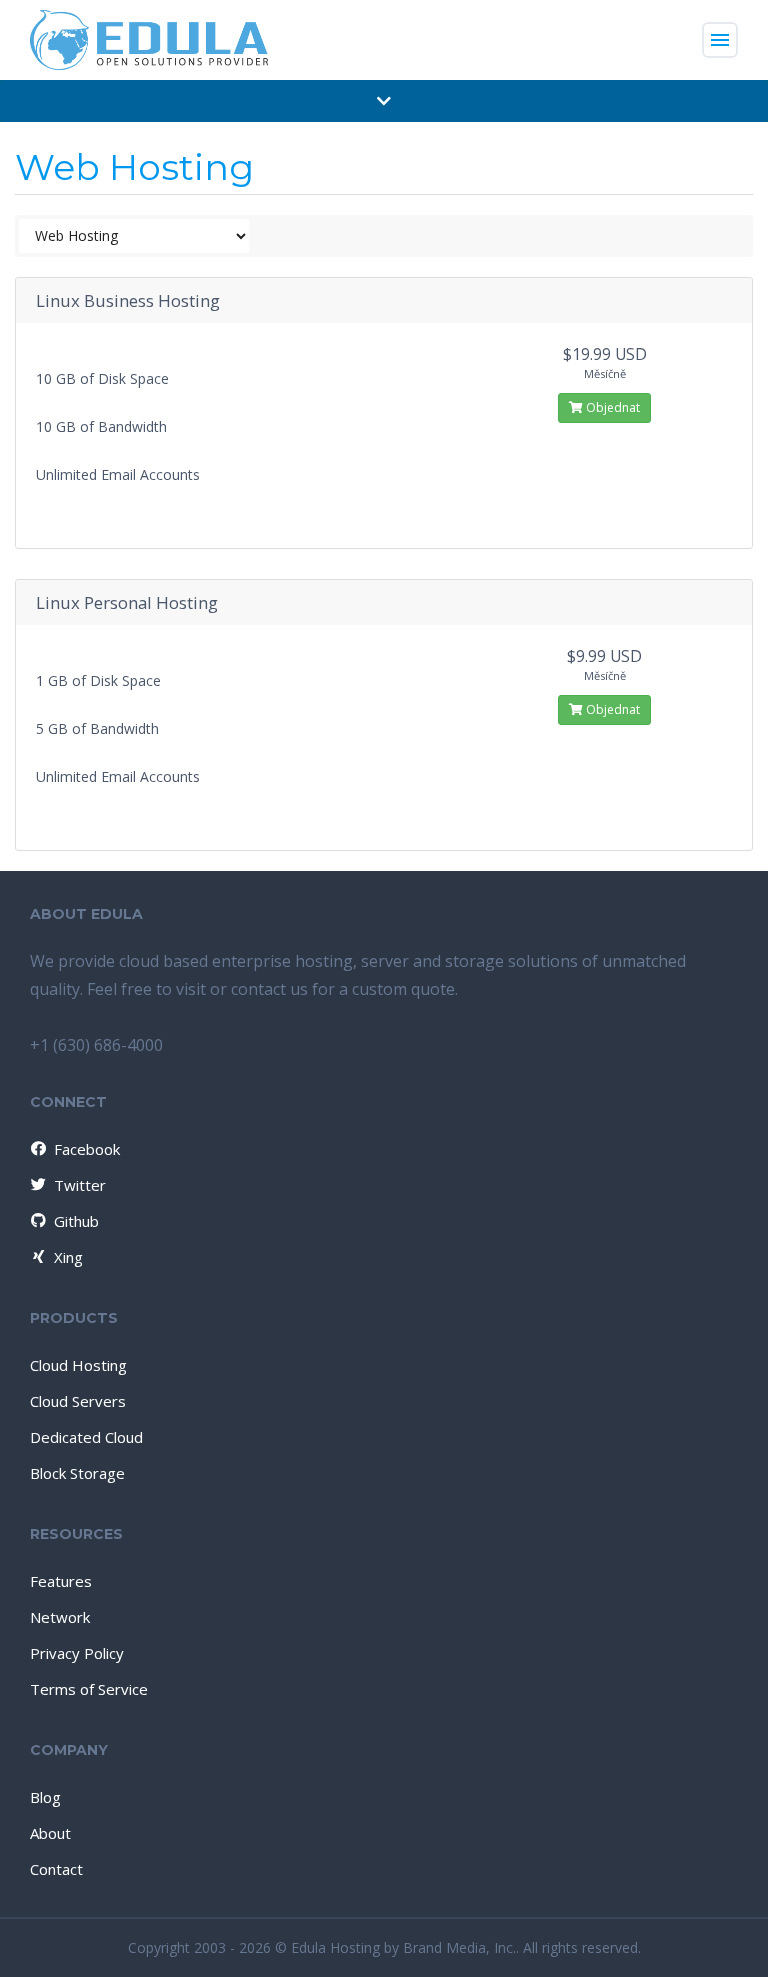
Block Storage (77, 1473)
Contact (56, 1869)
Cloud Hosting (78, 1365)
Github (76, 1221)
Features (61, 1581)
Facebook (87, 1149)
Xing (68, 1257)
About (50, 1833)
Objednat (611, 407)
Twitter (80, 1185)
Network (60, 1617)
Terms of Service (89, 1689)
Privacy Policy (77, 1653)
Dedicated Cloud (86, 1437)
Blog (45, 1797)
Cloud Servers (78, 1401)
